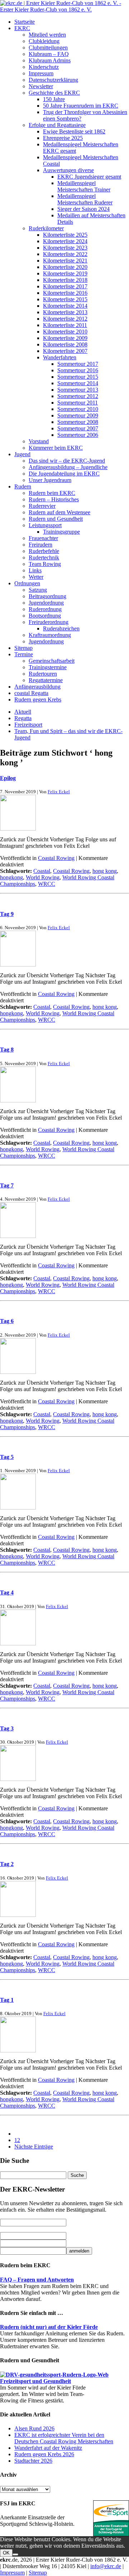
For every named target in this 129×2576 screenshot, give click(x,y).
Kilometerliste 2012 (65, 319)
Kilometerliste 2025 (65, 235)
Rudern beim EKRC (52, 493)
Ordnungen (27, 583)
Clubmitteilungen (48, 48)
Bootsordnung (45, 616)
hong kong (105, 871)
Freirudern (40, 545)
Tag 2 (7, 1864)
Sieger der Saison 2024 (83, 209)
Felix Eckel (59, 792)
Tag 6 (7, 1321)
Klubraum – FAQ (49, 54)
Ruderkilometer (46, 228)
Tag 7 (7, 1185)
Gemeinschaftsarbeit (52, 661)
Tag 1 (7, 2000)
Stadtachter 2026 (33, 2461)
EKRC (22, 28)
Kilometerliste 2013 (65, 312)
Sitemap (23, 648)
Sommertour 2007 (78, 428)
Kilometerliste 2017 (65, 286)
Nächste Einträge (34, 2147)
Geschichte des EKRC (54, 93)
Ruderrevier (42, 506)
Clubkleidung (44, 41)
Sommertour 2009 (78, 415)
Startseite (25, 22)
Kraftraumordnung (50, 635)
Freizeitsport (28, 725)
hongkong (11, 877)
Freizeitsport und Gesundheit (35, 2381)
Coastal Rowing (56, 858)
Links (35, 570)
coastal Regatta (31, 693)
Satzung (38, 590)
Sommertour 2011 (78, 403)
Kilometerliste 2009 (65, 338)
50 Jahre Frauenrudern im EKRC (81, 106)
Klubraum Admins (50, 60)
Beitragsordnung (47, 596)
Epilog (8, 778)
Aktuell (23, 712)
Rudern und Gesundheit (56, 519)
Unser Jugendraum (50, 480)
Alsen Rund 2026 (34, 2428)
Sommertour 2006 (78, 435)
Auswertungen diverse (68, 170)
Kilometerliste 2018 (65, 280)
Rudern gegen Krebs (38, 699)
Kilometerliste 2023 (65, 248)
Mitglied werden (47, 35)
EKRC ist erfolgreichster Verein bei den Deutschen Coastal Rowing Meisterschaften (64, 2438)
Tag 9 (7, 914)
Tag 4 (7, 1592)
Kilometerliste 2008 (65, 344)
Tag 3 (7, 1728)
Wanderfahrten (60, 357)
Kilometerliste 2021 (65, 261)
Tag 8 (7, 1050)
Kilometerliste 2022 (65, 254)
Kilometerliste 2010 (65, 332)
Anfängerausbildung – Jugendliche (68, 467)
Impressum (41, 73)
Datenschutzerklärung (53, 80)
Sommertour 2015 (78, 377)
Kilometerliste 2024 (65, 241)
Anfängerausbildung (37, 687)
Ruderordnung (45, 609)
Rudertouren (43, 674)
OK (6, 2553)
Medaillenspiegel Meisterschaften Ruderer (85, 199)
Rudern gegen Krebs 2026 (44, 2454)
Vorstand (39, 441)
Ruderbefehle (44, 551)
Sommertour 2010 (78, 409)
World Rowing (43, 877)
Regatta (23, 718)
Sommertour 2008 (78, 422)
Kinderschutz (44, 67)
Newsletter (41, 86)
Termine (24, 654)
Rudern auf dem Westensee (59, 512)
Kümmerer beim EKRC (56, 448)
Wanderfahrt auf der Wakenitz (48, 2448)
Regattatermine (46, 680)
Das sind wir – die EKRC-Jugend (67, 461)
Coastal (42, 871)
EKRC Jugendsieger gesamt (89, 177)
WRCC (47, 884)
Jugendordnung (46, 603)
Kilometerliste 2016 (65, 293)
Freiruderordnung (49, 622)
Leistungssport (45, 525)
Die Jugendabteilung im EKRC (64, 474)
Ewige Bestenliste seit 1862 (74, 131)
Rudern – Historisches (54, 499)
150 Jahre (54, 99)
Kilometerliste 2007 (65, 351)
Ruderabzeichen (61, 628)
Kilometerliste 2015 (65, 299)
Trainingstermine (48, 667)
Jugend (22, 454)
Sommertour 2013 (78, 390)
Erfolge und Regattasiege (57, 125)
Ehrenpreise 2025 (63, 138)
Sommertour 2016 (78, 370)
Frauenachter (43, 538)
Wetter (36, 577)
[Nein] (15, 2554)
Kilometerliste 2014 (65, 306)
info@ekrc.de (106, 2566)
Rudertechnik (44, 557)
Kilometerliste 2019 (65, 273)
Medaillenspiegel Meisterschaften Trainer (84, 186)
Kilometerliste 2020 (65, 267)
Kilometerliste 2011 (65, 325)
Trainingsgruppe (61, 532)
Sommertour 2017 (78, 364)
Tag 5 (7, 1457)
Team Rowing (45, 564)
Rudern (23, 486)
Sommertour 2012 (78, 396)
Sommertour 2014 (78, 383)
